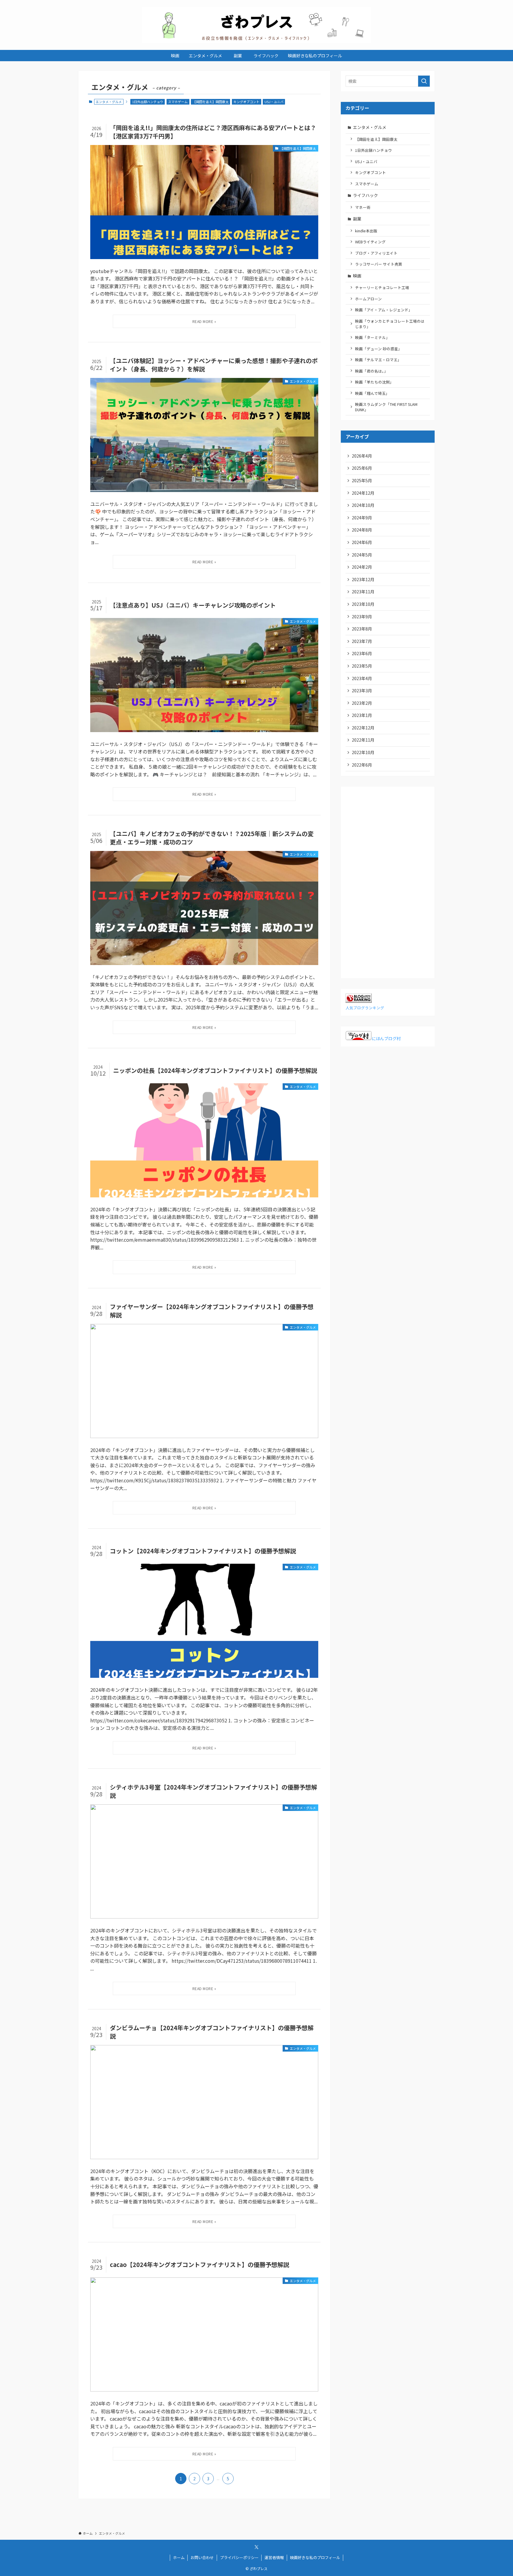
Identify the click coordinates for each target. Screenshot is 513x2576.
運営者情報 (274, 2557)
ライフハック (365, 195)
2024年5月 (362, 555)
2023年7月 (362, 641)
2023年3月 (362, 690)
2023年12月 (363, 579)
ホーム (179, 2557)
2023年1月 (362, 715)
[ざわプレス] (256, 25)
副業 (359, 219)
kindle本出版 (366, 231)
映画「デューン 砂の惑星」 (379, 349)
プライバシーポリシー (239, 2557)
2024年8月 (362, 530)
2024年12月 (363, 493)
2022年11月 (363, 740)
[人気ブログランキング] (359, 1001)
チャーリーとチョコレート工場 (382, 287)
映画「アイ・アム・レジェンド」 (384, 310)
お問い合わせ (202, 2557)
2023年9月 (362, 617)
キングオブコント (246, 102)
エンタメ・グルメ (370, 127)
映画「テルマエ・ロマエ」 (378, 360)
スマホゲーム (178, 102)
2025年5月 (362, 480)
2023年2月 (362, 703)
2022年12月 (363, 728)
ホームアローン (368, 299)
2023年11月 (363, 592)
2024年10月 (363, 505)
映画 (357, 276)
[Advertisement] (388, 880)
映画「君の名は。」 (372, 371)
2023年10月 (363, 604)
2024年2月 (362, 567)
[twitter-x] (256, 2547)
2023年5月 (362, 666)
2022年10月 (363, 752)
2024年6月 (362, 542)
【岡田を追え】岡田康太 (211, 102)
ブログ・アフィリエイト (376, 253)
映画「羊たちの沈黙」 (374, 382)
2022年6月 (362, 765)
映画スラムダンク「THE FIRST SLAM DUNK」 (386, 407)
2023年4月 (362, 678)
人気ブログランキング (365, 1008)
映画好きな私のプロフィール (315, 2557)
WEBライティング (370, 242)
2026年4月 (362, 456)
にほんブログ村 (386, 1038)
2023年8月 (362, 629)
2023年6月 (362, 653)
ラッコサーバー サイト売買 (379, 264)
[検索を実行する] (424, 81)
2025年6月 (362, 468)
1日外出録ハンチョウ (148, 102)
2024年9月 (362, 518)
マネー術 (363, 207)
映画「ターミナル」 (372, 337)
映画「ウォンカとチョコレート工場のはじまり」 (390, 324)
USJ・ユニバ (274, 102)
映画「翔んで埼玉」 (372, 393)
